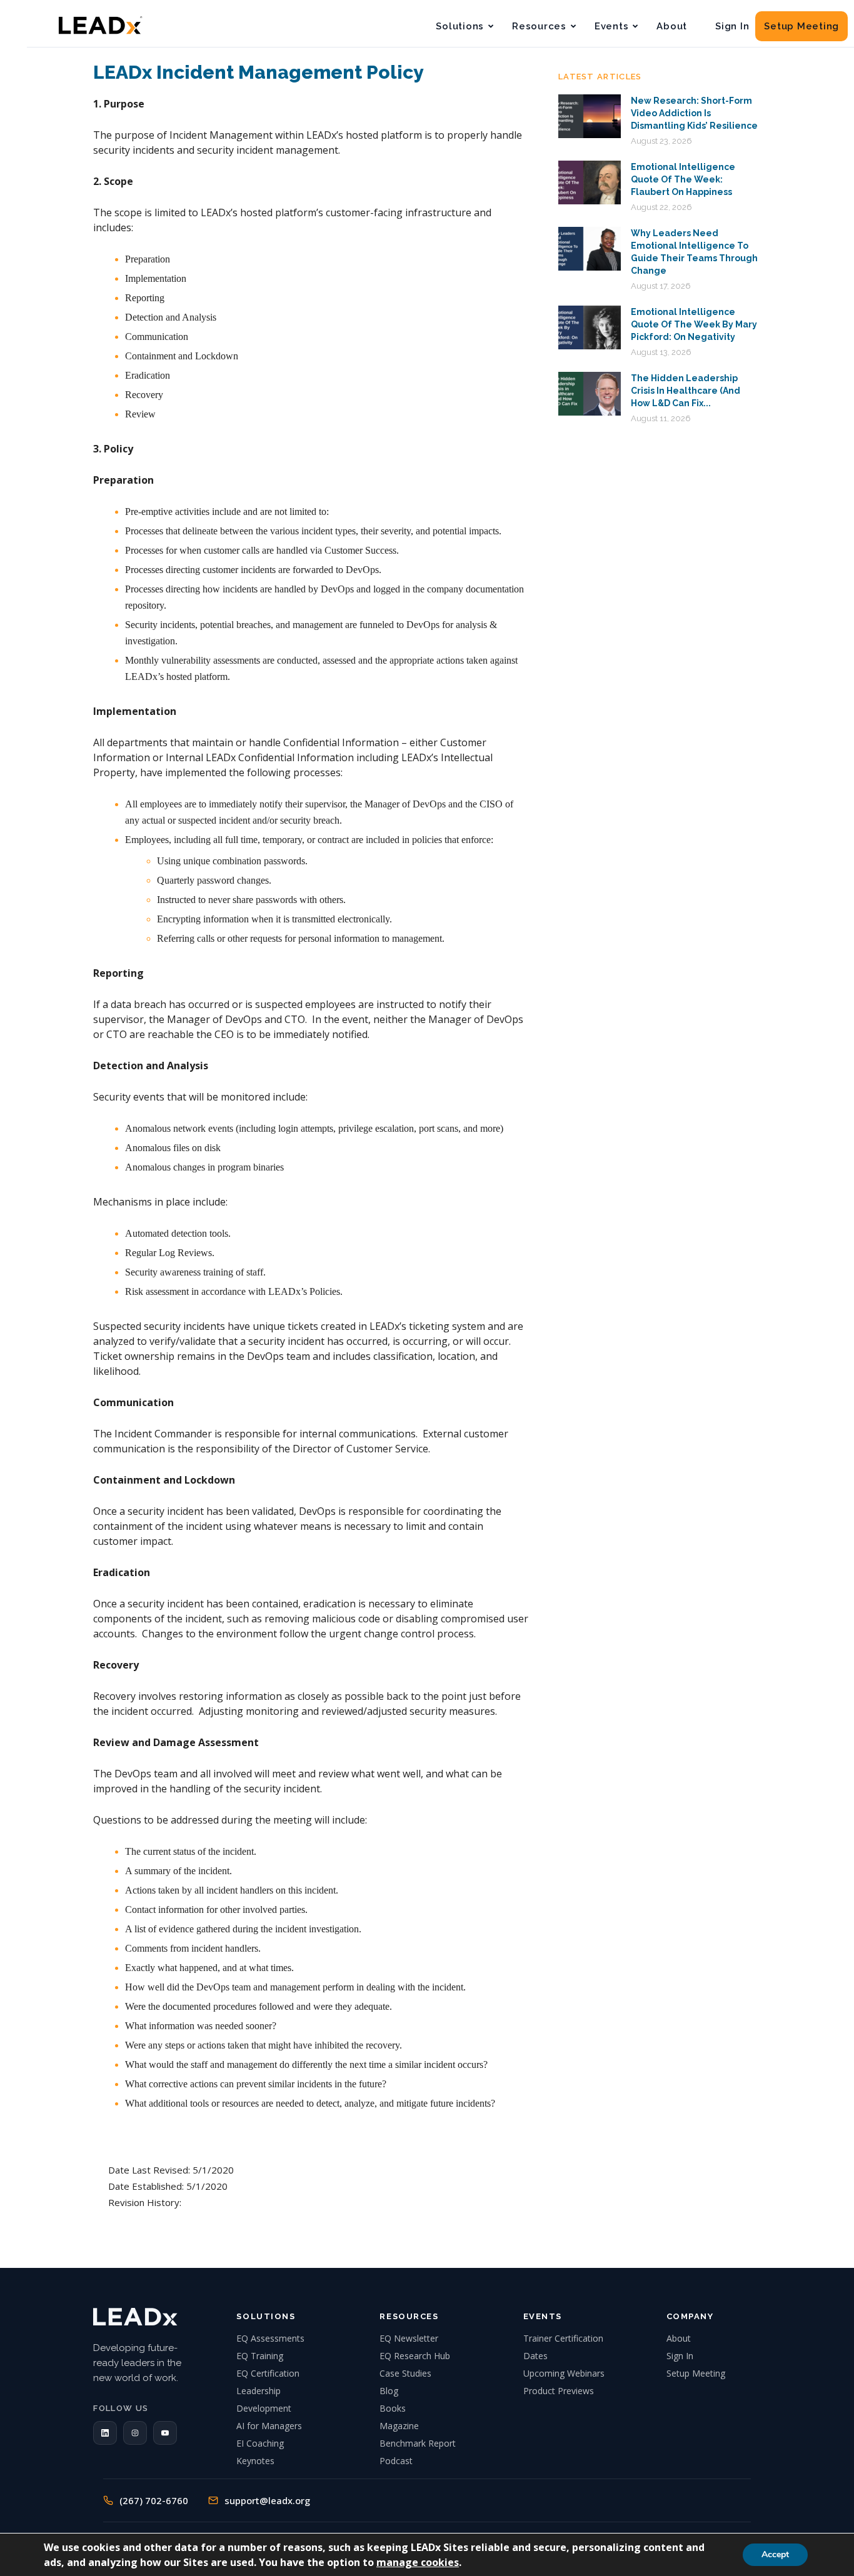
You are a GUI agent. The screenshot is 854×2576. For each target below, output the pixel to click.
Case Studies (405, 2373)
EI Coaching (260, 2443)
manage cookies (418, 2562)
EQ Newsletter (409, 2338)
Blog (389, 2391)
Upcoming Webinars (564, 2373)
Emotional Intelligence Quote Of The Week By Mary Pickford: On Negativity (694, 324)
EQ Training (260, 2356)
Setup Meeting (801, 26)
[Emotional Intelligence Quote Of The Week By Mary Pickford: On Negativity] (590, 327)
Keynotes (255, 2461)
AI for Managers (269, 2426)
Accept (775, 2554)
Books (393, 2408)
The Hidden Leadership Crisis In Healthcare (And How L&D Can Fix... (686, 391)
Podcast (396, 2461)
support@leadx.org (267, 2500)
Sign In (732, 26)
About (672, 26)
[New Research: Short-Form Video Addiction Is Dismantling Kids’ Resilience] (590, 116)
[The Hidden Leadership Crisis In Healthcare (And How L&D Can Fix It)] (590, 394)
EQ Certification (268, 2373)
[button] (105, 2433)
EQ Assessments (270, 2338)
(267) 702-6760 (154, 2500)
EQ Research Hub (415, 2356)
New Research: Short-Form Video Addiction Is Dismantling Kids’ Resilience (694, 113)
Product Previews (559, 2391)
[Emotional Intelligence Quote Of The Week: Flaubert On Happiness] (590, 182)
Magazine (399, 2426)
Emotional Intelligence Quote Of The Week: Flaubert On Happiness (683, 179)
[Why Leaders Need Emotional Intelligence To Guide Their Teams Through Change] (590, 249)
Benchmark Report (418, 2443)
